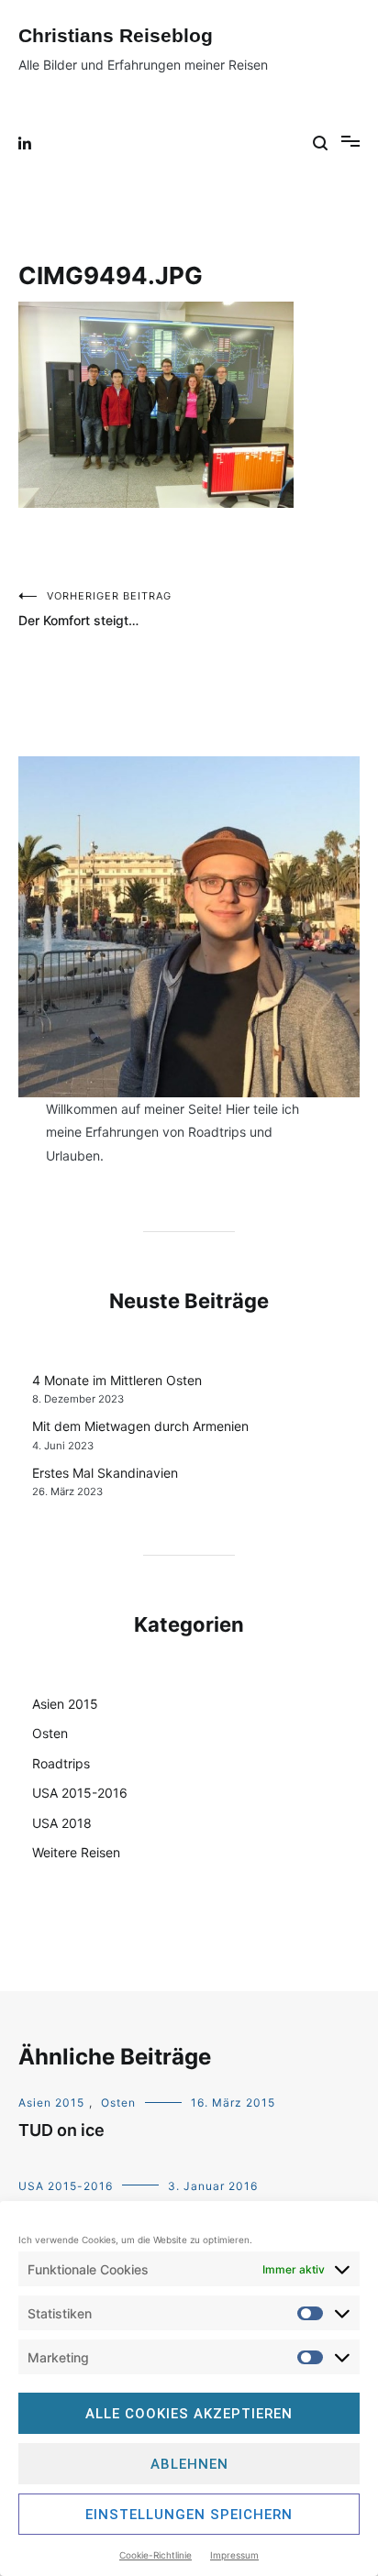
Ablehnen (189, 2464)
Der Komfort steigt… (95, 609)
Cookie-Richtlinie (156, 2555)
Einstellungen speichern (189, 2515)
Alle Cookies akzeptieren (189, 2414)
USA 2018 (62, 1823)
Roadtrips (61, 1763)
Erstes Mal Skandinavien (105, 1473)
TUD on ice (61, 2130)
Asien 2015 (65, 1704)
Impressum (234, 2555)
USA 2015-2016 (80, 1793)
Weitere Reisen (76, 1852)
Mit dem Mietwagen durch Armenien (140, 1426)
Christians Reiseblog (116, 35)
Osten (50, 1733)
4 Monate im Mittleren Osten (117, 1380)
